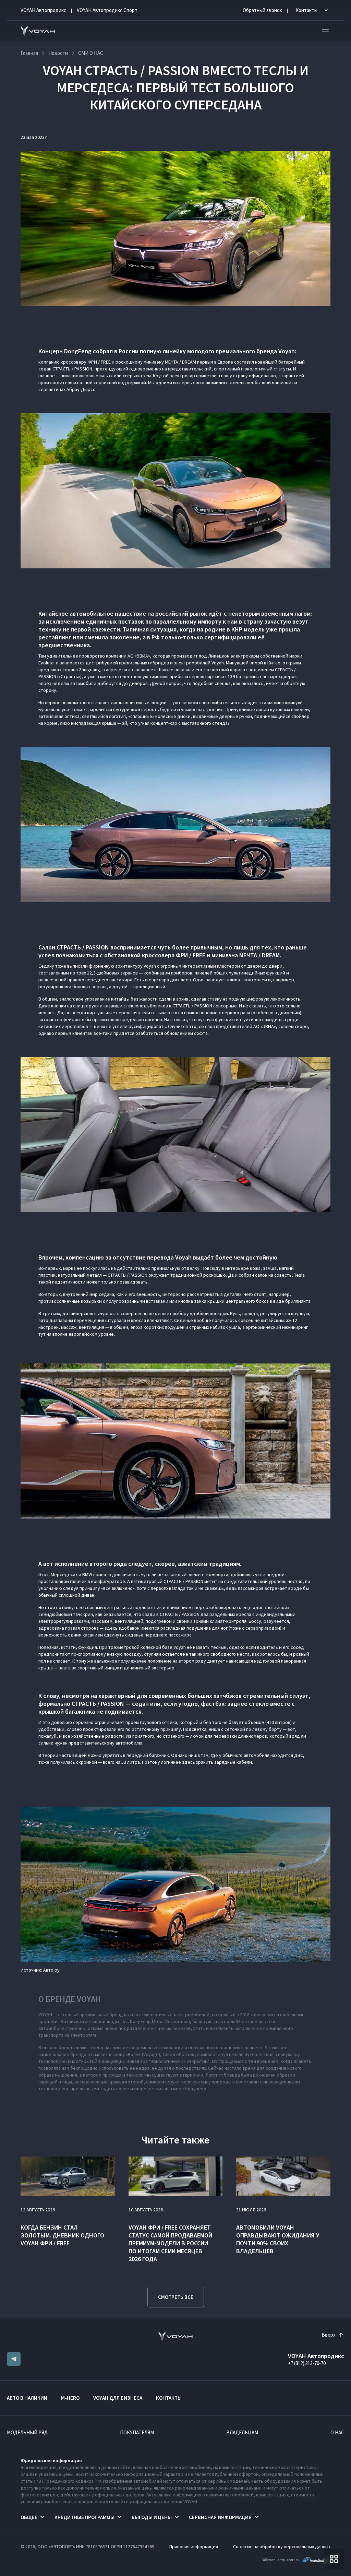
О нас (337, 2432)
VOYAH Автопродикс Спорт (107, 10)
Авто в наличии (27, 2398)
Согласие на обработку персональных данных (282, 2547)
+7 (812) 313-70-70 (307, 2363)
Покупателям (137, 2432)
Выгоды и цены (152, 2517)
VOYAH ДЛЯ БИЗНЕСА (118, 2398)
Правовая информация (194, 2547)
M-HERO (70, 2398)
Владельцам (242, 2432)
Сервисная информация (220, 2517)
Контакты (169, 2398)
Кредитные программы (84, 2517)
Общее (29, 2517)
